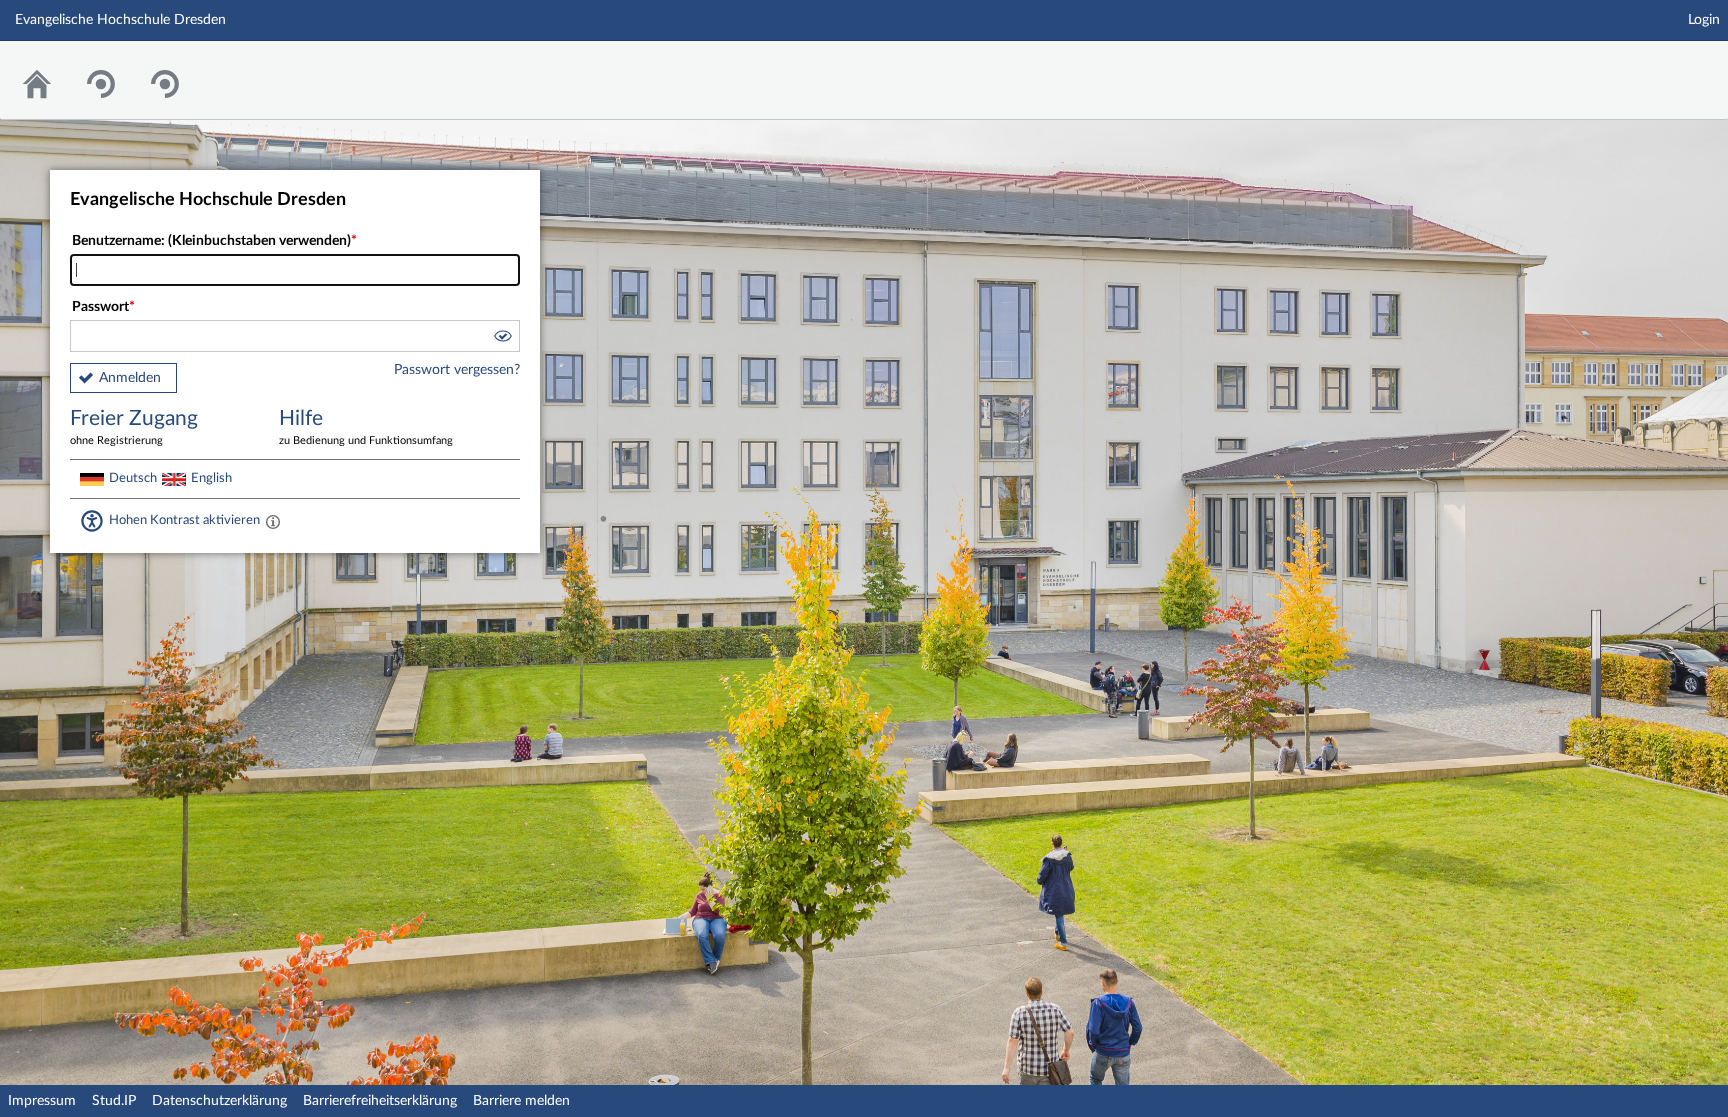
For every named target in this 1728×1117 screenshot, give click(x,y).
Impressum (42, 1101)
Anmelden (130, 378)
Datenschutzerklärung (219, 1101)
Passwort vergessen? (457, 370)
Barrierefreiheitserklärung (380, 1101)
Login (1704, 20)
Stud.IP (114, 1101)
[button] (502, 339)
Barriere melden (521, 1101)
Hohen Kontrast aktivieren (184, 520)
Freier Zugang (134, 427)
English (211, 478)
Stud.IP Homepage (1651, 67)
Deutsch (133, 478)
